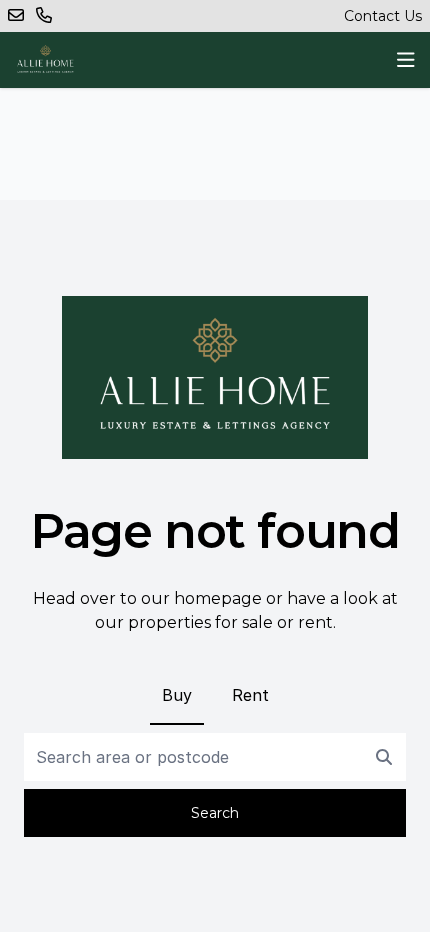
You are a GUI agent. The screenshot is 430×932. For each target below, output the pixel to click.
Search (215, 813)
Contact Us (383, 16)
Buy (177, 695)
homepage (218, 598)
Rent (250, 695)
